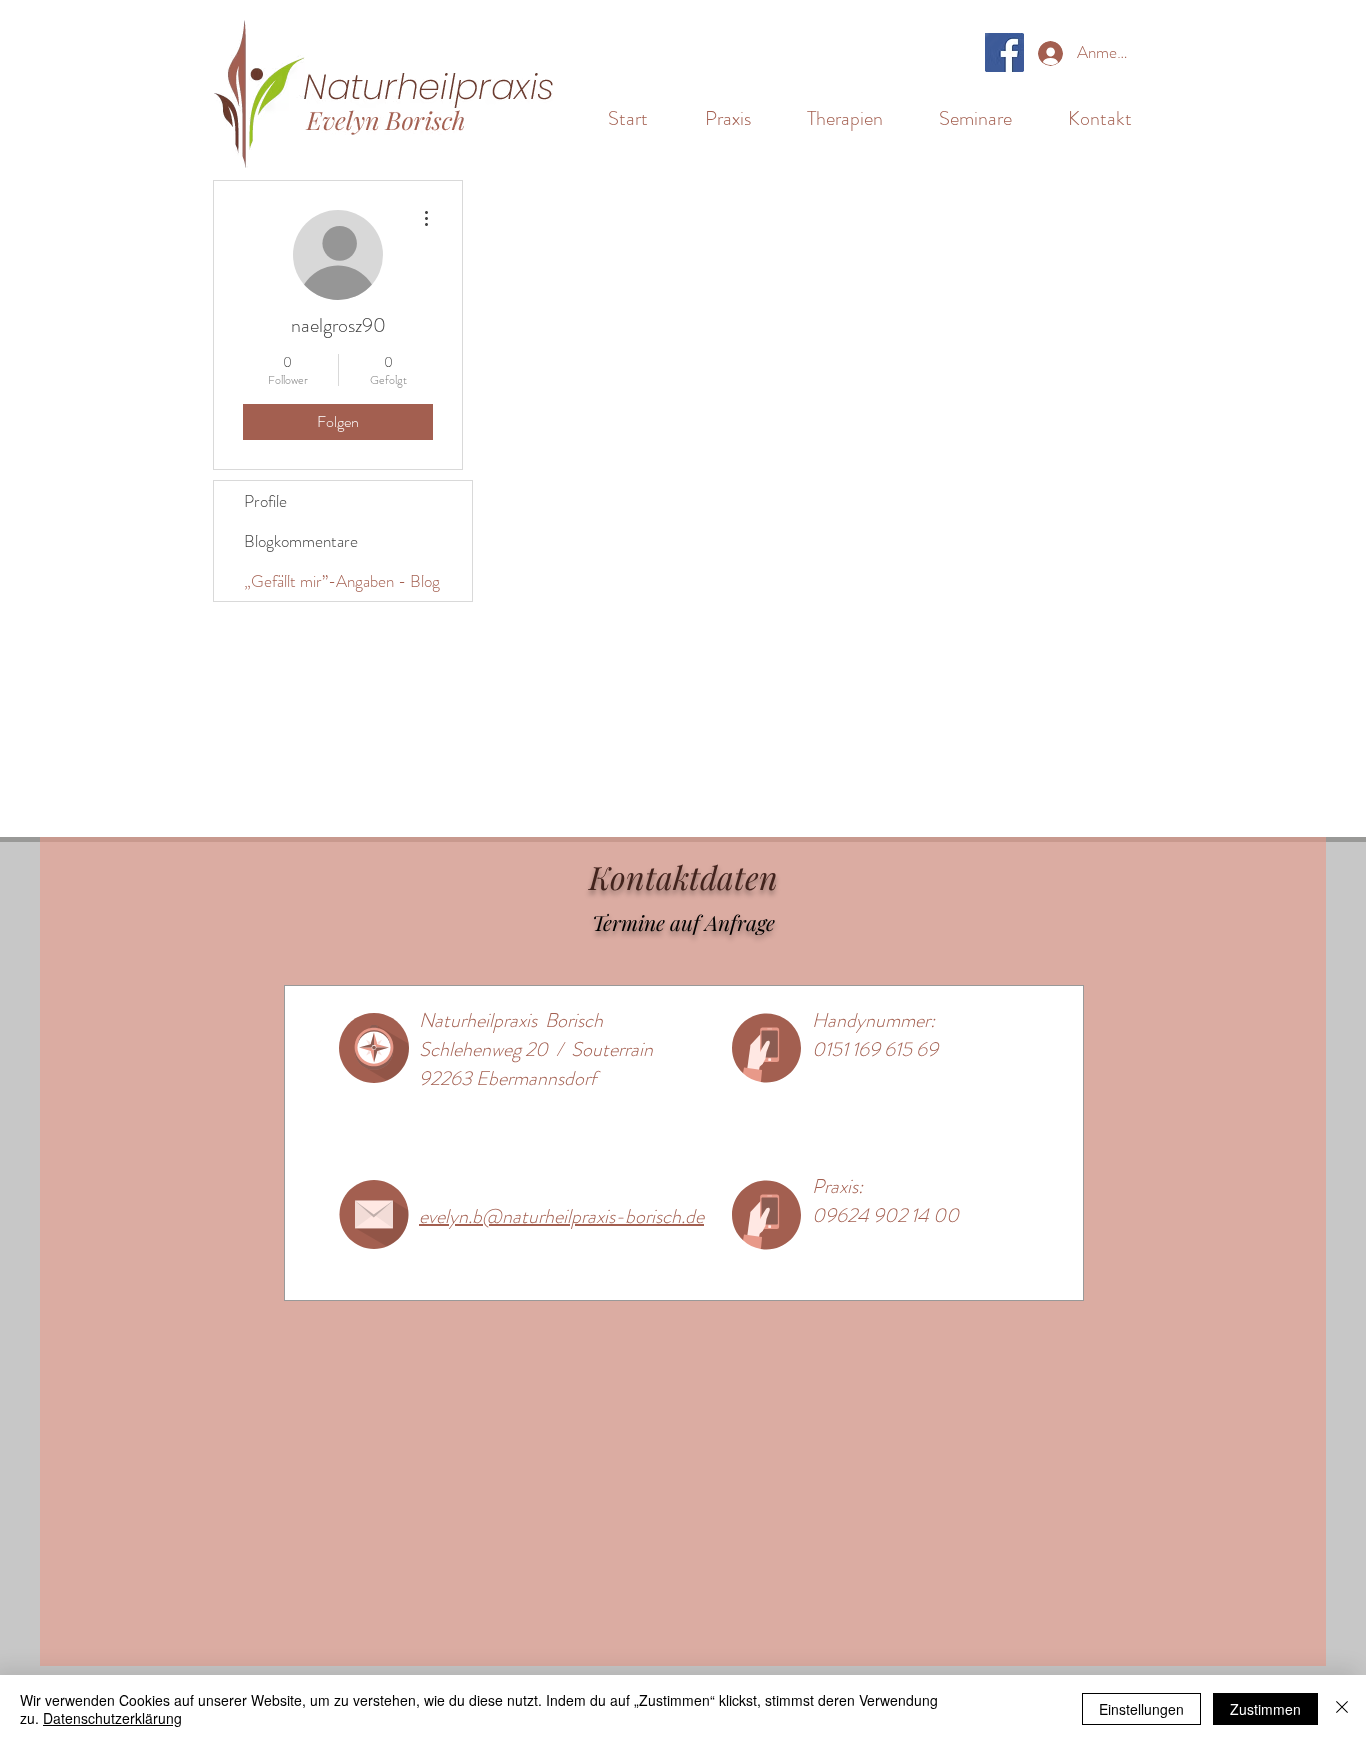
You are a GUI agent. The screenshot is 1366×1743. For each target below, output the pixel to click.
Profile (265, 501)
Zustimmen (1265, 1709)
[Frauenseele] (1004, 52)
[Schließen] (1342, 1709)
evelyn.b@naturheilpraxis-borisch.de (561, 1216)
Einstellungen (1141, 1709)
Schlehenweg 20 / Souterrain (536, 1049)
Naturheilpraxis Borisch (511, 1020)
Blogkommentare (301, 541)
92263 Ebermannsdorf (507, 1078)
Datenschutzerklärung (112, 1718)
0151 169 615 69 (875, 1049)
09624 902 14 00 (885, 1215)
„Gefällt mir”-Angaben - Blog (342, 581)
